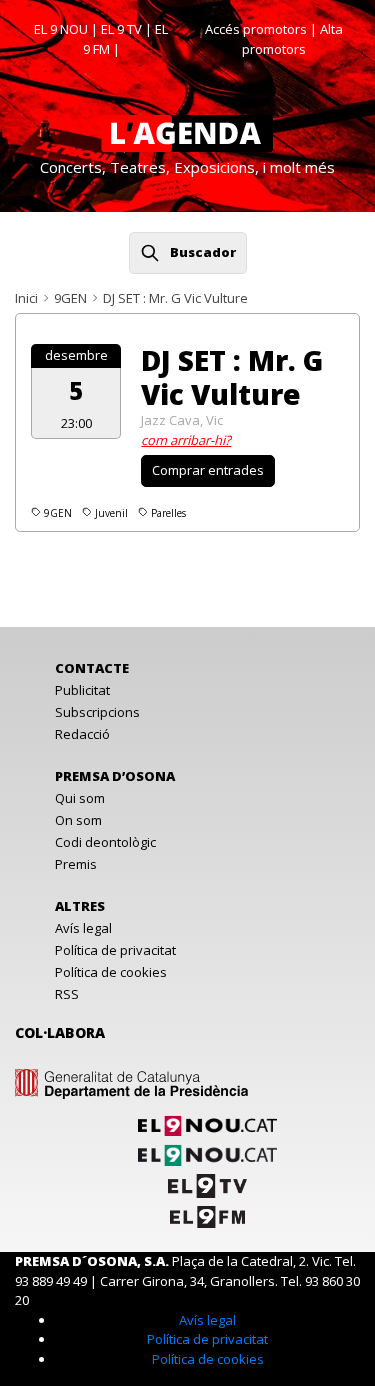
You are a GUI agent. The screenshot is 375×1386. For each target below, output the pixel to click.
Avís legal (83, 928)
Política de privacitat (115, 950)
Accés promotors (256, 29)
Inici (26, 298)
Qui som (80, 798)
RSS (67, 994)
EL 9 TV (121, 29)
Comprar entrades (208, 470)
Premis (76, 864)
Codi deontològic (105, 842)
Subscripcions (97, 712)
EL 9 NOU (61, 29)
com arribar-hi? (186, 440)
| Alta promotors (292, 39)
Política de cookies (111, 972)
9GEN (70, 298)
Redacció (82, 734)
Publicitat (82, 690)
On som (78, 820)
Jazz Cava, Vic (182, 420)
